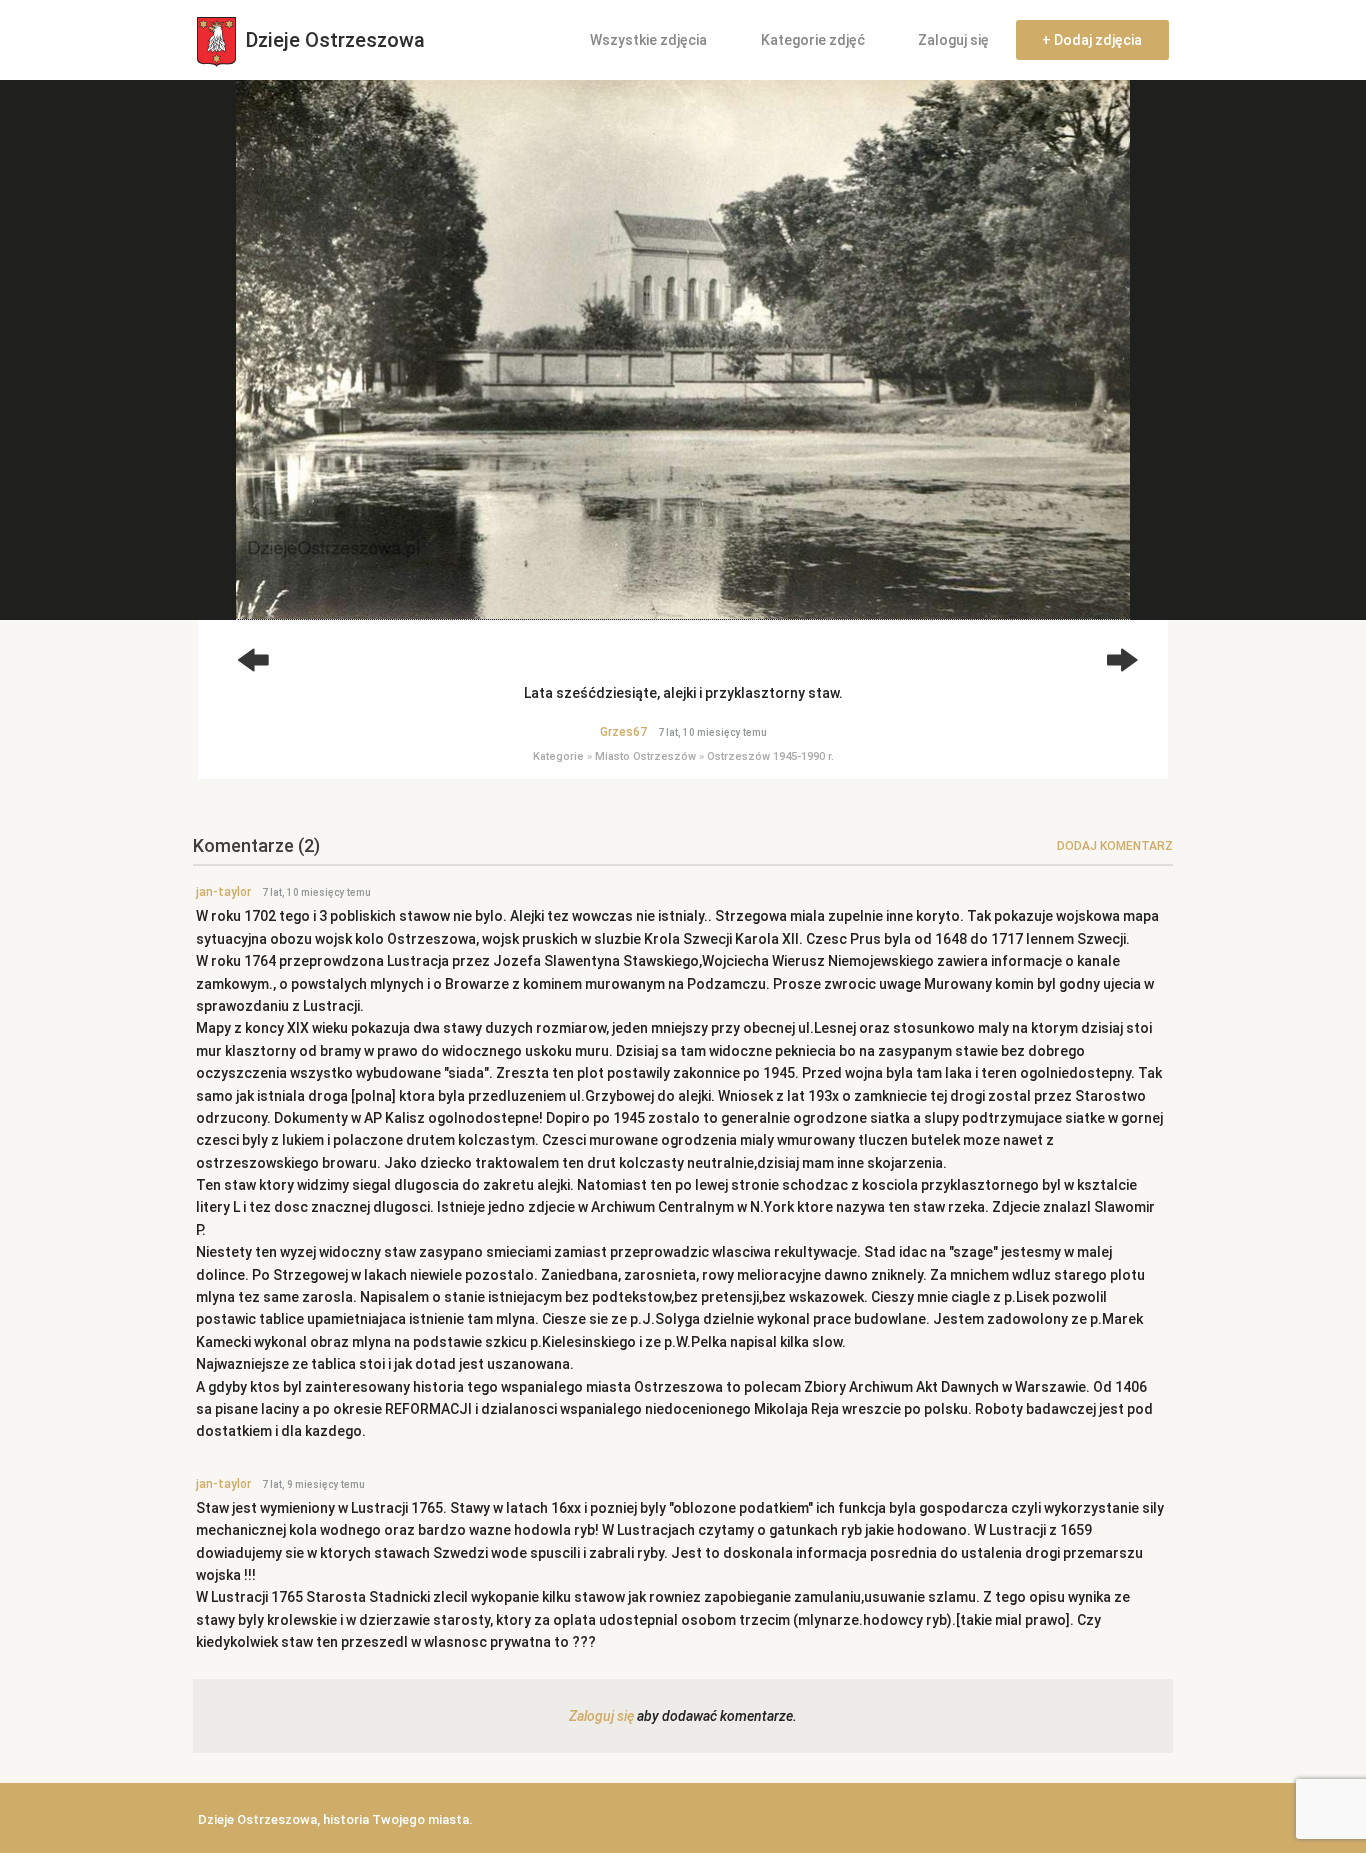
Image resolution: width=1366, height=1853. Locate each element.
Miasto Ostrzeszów (645, 756)
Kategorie (558, 756)
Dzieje (333, 40)
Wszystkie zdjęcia (648, 40)
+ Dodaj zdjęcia (1092, 40)
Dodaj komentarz (1115, 846)
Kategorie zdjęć (813, 40)
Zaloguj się (953, 40)
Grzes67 (623, 732)
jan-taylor (223, 892)
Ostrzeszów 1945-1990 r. (770, 756)
